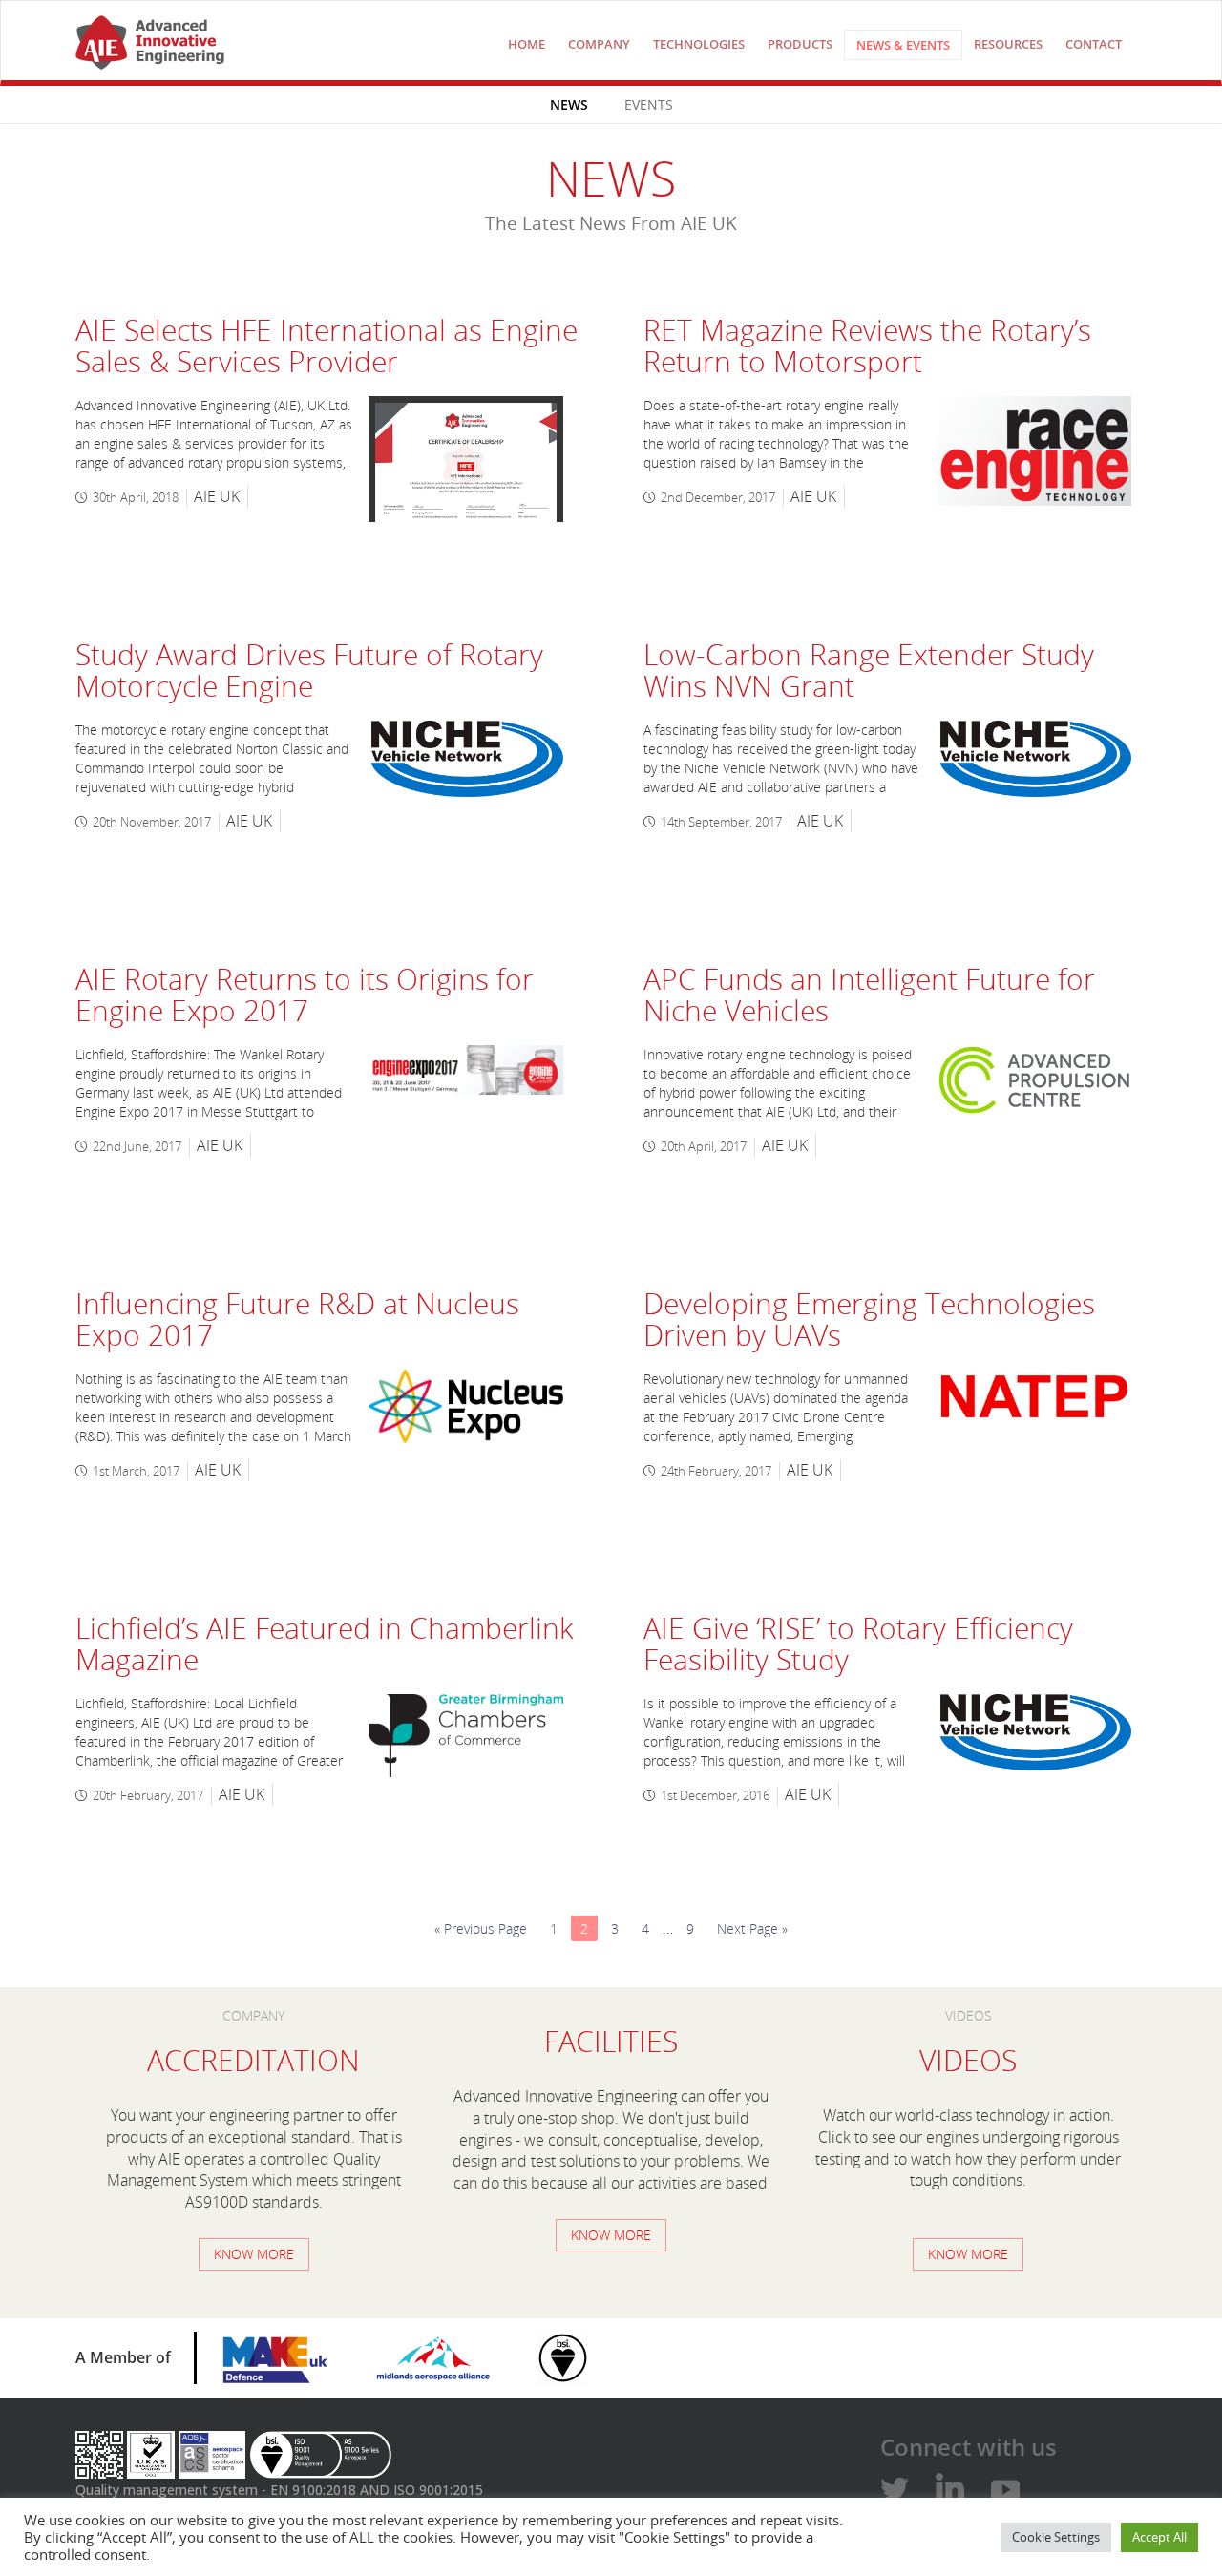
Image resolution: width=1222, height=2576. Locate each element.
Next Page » (752, 1928)
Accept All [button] (1159, 2537)
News (569, 105)
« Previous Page (481, 1928)
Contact (1094, 44)
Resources (1008, 44)
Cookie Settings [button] (1056, 2537)
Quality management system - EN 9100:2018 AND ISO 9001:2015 (279, 2490)
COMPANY (599, 44)
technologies (699, 44)
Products (800, 44)
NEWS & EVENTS (903, 45)
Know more (254, 2254)
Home (527, 44)
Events (649, 105)
